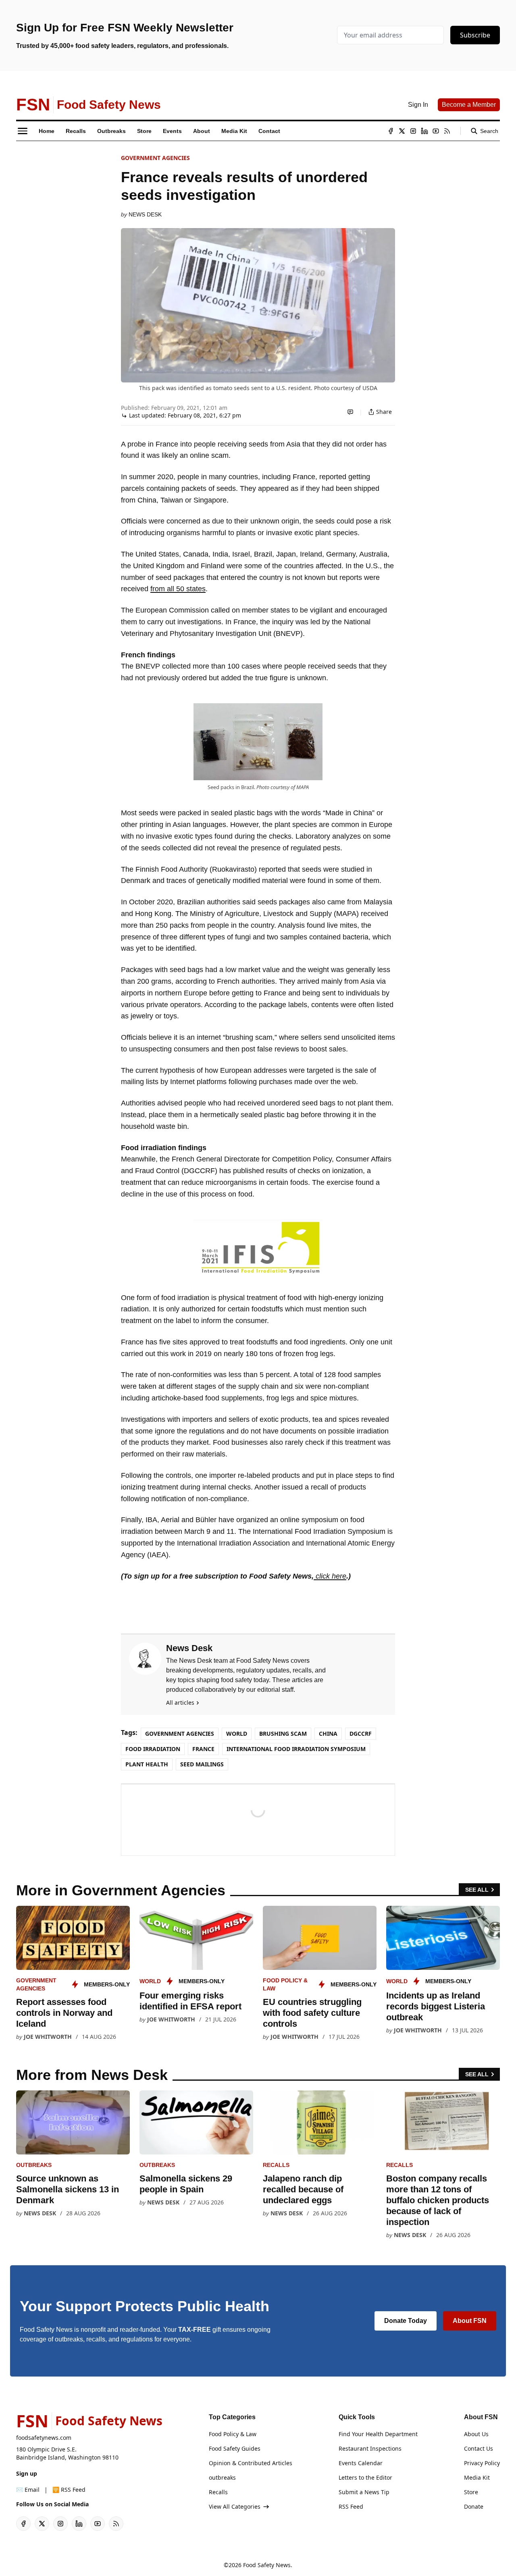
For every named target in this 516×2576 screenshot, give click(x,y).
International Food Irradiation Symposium (296, 1749)
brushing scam (283, 1734)
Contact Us (479, 2448)
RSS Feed (351, 2506)
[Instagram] (413, 131)
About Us (476, 2434)
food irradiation (153, 1749)
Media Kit (477, 2477)
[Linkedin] (424, 131)
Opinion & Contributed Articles (251, 2463)
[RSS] (447, 131)
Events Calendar (361, 2463)
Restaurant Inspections (370, 2448)
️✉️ (28, 2490)
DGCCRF (361, 1734)
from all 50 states (178, 589)
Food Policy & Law (233, 2434)
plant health (147, 1764)
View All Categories (235, 2506)
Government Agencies (155, 158)
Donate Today (406, 2321)
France (203, 1749)
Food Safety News (267, 2565)
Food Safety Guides (235, 2448)
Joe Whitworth (48, 2037)
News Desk (145, 214)
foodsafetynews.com (44, 2438)
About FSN (470, 2321)
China (328, 1734)
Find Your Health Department (378, 2434)
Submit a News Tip (364, 2492)
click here (330, 1576)
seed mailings (202, 1764)
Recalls (276, 2165)
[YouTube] (436, 131)
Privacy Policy (482, 2463)
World (237, 1734)
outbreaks (34, 2165)
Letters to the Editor (365, 2477)
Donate (474, 2506)
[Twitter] (402, 131)
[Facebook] (391, 131)
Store (471, 2492)
